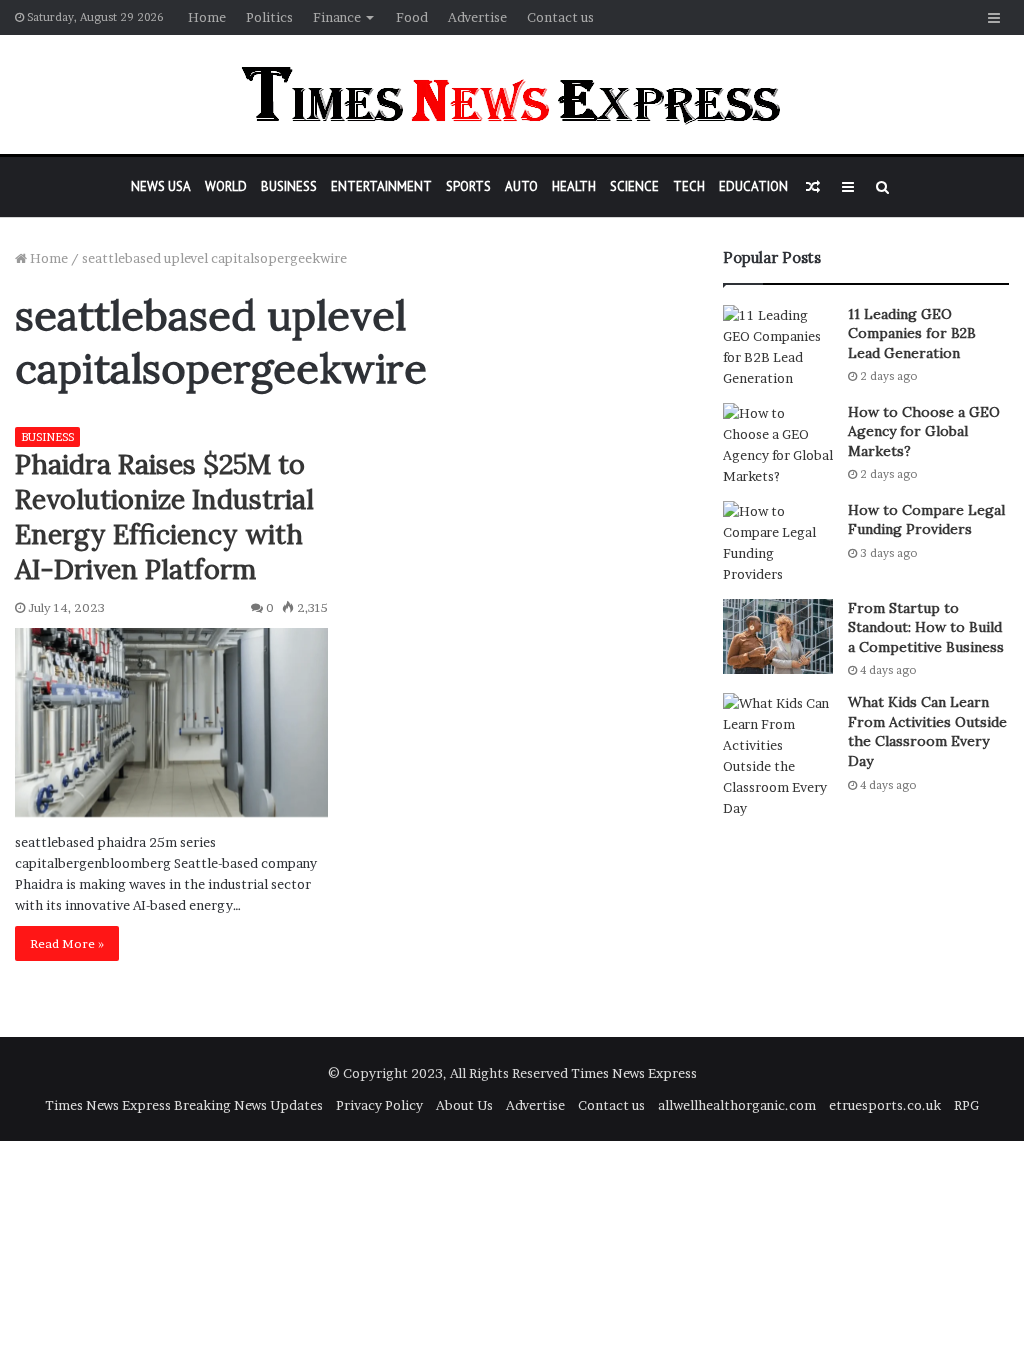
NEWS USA (161, 186)
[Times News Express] (512, 94)
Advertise (477, 17)
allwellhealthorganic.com (737, 1105)
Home (207, 17)
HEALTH (574, 186)
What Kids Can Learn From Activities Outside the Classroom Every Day (927, 731)
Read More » (67, 943)
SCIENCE (634, 186)
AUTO (521, 186)
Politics (269, 17)
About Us (464, 1105)
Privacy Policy (379, 1105)
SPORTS (468, 186)
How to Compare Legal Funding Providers (926, 520)
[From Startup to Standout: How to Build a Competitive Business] (778, 636)
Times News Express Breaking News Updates (184, 1105)
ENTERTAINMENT (381, 186)
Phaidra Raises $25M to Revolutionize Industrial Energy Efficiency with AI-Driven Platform (164, 516)
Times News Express (634, 1073)
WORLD (226, 186)
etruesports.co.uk (885, 1105)
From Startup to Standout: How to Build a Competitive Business (926, 627)
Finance (337, 17)
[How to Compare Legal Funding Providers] (778, 543)
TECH (689, 186)
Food (412, 17)
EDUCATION (753, 186)
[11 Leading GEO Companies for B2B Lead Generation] (778, 347)
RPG (966, 1105)
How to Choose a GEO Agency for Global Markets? (924, 431)
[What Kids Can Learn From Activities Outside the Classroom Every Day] (778, 756)
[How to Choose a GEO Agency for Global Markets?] (778, 445)
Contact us (560, 17)
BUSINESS (289, 186)
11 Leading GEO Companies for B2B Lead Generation (912, 333)
